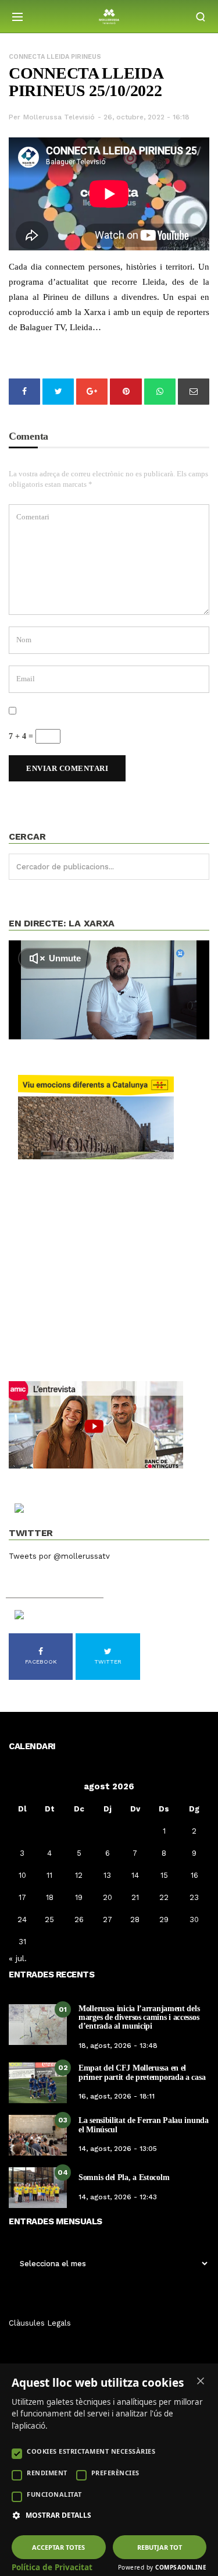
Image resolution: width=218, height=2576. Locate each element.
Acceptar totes (58, 2547)
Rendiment (47, 2473)
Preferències (115, 2473)
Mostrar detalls (58, 2515)
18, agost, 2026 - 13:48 (118, 2046)
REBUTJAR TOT (160, 2547)
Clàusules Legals (40, 2323)
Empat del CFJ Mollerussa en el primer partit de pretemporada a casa (142, 2072)
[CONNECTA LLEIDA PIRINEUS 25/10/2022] (109, 194)
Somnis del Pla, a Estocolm (124, 2177)
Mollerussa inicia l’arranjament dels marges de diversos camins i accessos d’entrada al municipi (139, 2018)
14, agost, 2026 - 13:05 (118, 2149)
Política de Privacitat (52, 2567)
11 (49, 1875)
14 (135, 1875)
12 (79, 1875)
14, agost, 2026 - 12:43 (118, 2197)
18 (50, 1897)
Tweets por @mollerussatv (59, 1556)
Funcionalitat (54, 2494)
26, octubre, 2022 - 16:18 (146, 117)
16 (194, 1875)
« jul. (18, 1958)
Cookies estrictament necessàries (91, 2451)
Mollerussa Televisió (59, 117)
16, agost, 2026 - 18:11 (117, 2096)
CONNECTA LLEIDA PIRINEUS (55, 57)
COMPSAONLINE (181, 2567)
